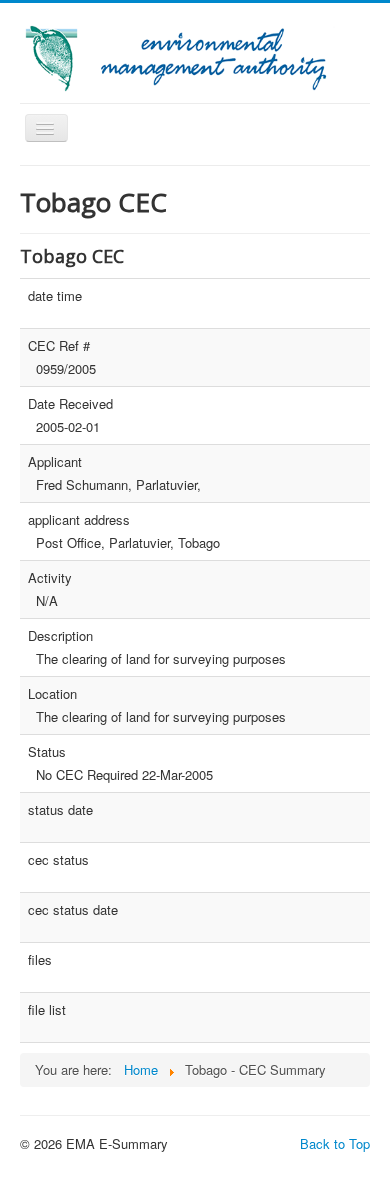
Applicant (55, 462)
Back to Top (335, 1143)
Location (52, 694)
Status (47, 752)
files (40, 960)
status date (60, 810)
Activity (50, 578)
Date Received (70, 404)
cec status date (73, 910)
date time (55, 296)
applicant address (79, 520)
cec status (58, 860)
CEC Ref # (59, 346)
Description (60, 636)
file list (47, 1010)
